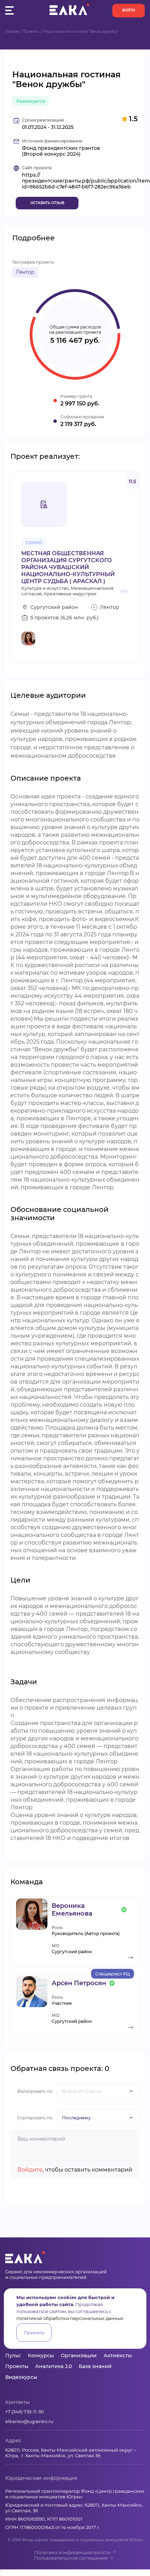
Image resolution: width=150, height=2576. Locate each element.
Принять (34, 2333)
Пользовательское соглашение (71, 2558)
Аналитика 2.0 (54, 2366)
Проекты (31, 32)
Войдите (30, 2170)
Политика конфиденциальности (72, 2552)
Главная (12, 32)
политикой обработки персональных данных (70, 2318)
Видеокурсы (21, 2377)
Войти (129, 10)
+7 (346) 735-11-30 (25, 2412)
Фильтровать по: (35, 2091)
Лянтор (25, 272)
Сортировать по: (35, 2118)
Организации (79, 2355)
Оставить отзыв (47, 203)
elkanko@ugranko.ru (29, 2421)
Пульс (13, 2355)
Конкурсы (41, 2355)
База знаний (95, 2366)
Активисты (118, 2355)
